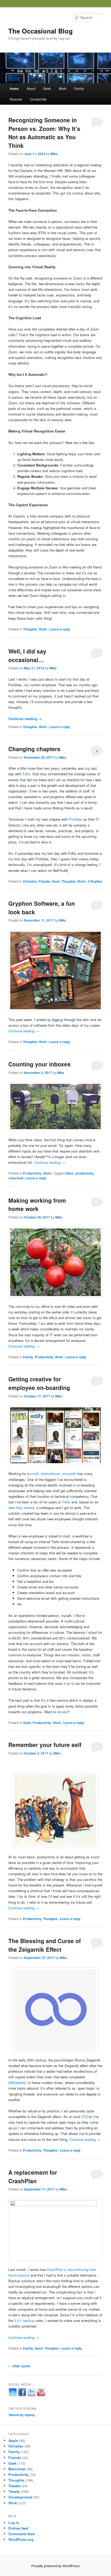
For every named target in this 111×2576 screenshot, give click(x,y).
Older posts (19, 2366)
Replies (95, 881)
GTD (85, 2117)
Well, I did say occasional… (27, 655)
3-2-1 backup (24, 2320)
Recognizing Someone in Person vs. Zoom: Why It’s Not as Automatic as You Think (44, 133)
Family (79, 88)
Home (14, 89)
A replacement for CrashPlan (33, 2177)
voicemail (16, 1178)
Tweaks (14, 2486)
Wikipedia (17, 2083)
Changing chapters (34, 749)
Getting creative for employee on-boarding (39, 1383)
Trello (66, 1502)
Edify (26, 774)
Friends (44, 881)
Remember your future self (45, 1745)
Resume (16, 99)
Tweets (14, 2491)
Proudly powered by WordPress (55, 2566)
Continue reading (25, 719)
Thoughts (30, 629)
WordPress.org (21, 2539)
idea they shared (21, 1508)
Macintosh (17, 2469)
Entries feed (18, 2528)
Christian (30, 881)
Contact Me (38, 99)
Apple (13, 2440)
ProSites (75, 819)
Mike (54, 154)
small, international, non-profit (53, 1474)
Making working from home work (37, 1205)
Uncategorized (20, 2497)
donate (62, 1712)
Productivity (32, 1173)
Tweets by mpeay (22, 2415)
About (31, 88)
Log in (14, 2522)
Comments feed (21, 2534)
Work (63, 88)
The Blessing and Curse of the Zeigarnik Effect (45, 1945)
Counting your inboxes (39, 1064)
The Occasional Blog (41, 31)
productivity (85, 1173)
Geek (47, 88)
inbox (70, 1173)
